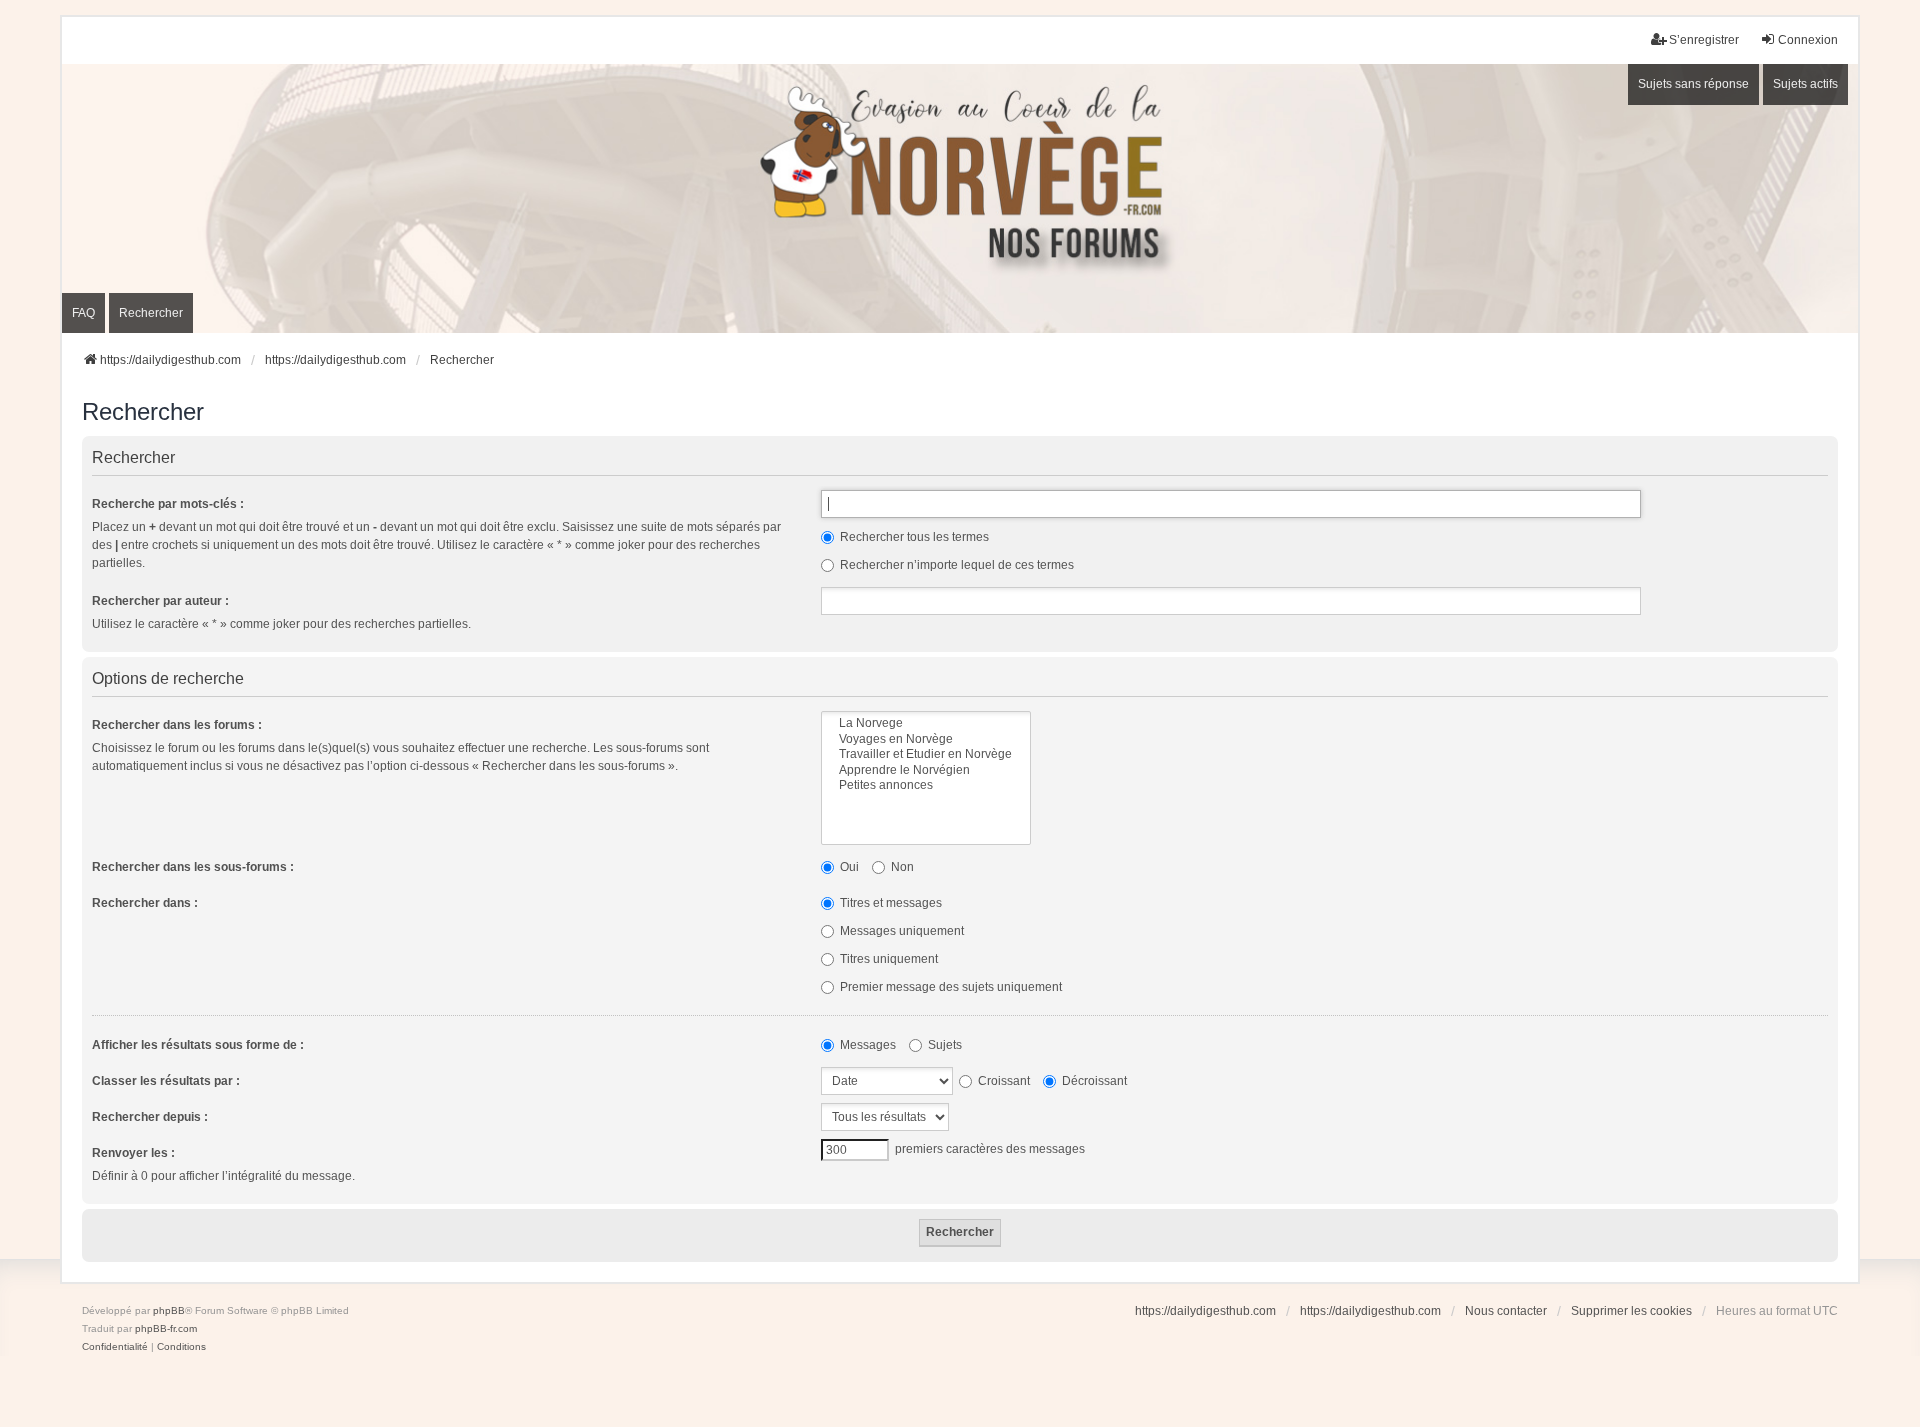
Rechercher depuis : (150, 1117)
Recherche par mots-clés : (168, 504)
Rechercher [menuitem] (151, 313)
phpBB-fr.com (166, 1328)
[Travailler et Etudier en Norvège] (926, 754)
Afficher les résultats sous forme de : (198, 1045)
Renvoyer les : (133, 1153)
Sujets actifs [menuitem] (1805, 84)
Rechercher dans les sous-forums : (193, 867)
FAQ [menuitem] (83, 313)
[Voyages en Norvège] (926, 739)
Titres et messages (889, 903)
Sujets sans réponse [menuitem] (1693, 84)
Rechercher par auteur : (160, 601)
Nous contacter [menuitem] (1506, 1311)
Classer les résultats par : (166, 1081)
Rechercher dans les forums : (177, 725)
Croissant (1002, 1081)
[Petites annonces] (926, 785)
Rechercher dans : (145, 903)
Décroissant (1093, 1081)
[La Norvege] (926, 723)
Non (901, 867)
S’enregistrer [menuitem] (1704, 40)
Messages (866, 1045)
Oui (848, 867)
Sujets (943, 1045)
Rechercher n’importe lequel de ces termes (955, 565)
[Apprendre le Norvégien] (926, 770)
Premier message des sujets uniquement (949, 987)
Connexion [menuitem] (1808, 40)
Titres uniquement (887, 959)
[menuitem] (115, 1347)
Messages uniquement (900, 931)
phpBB (169, 1310)
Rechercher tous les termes (913, 537)
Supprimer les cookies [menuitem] (1631, 1311)
